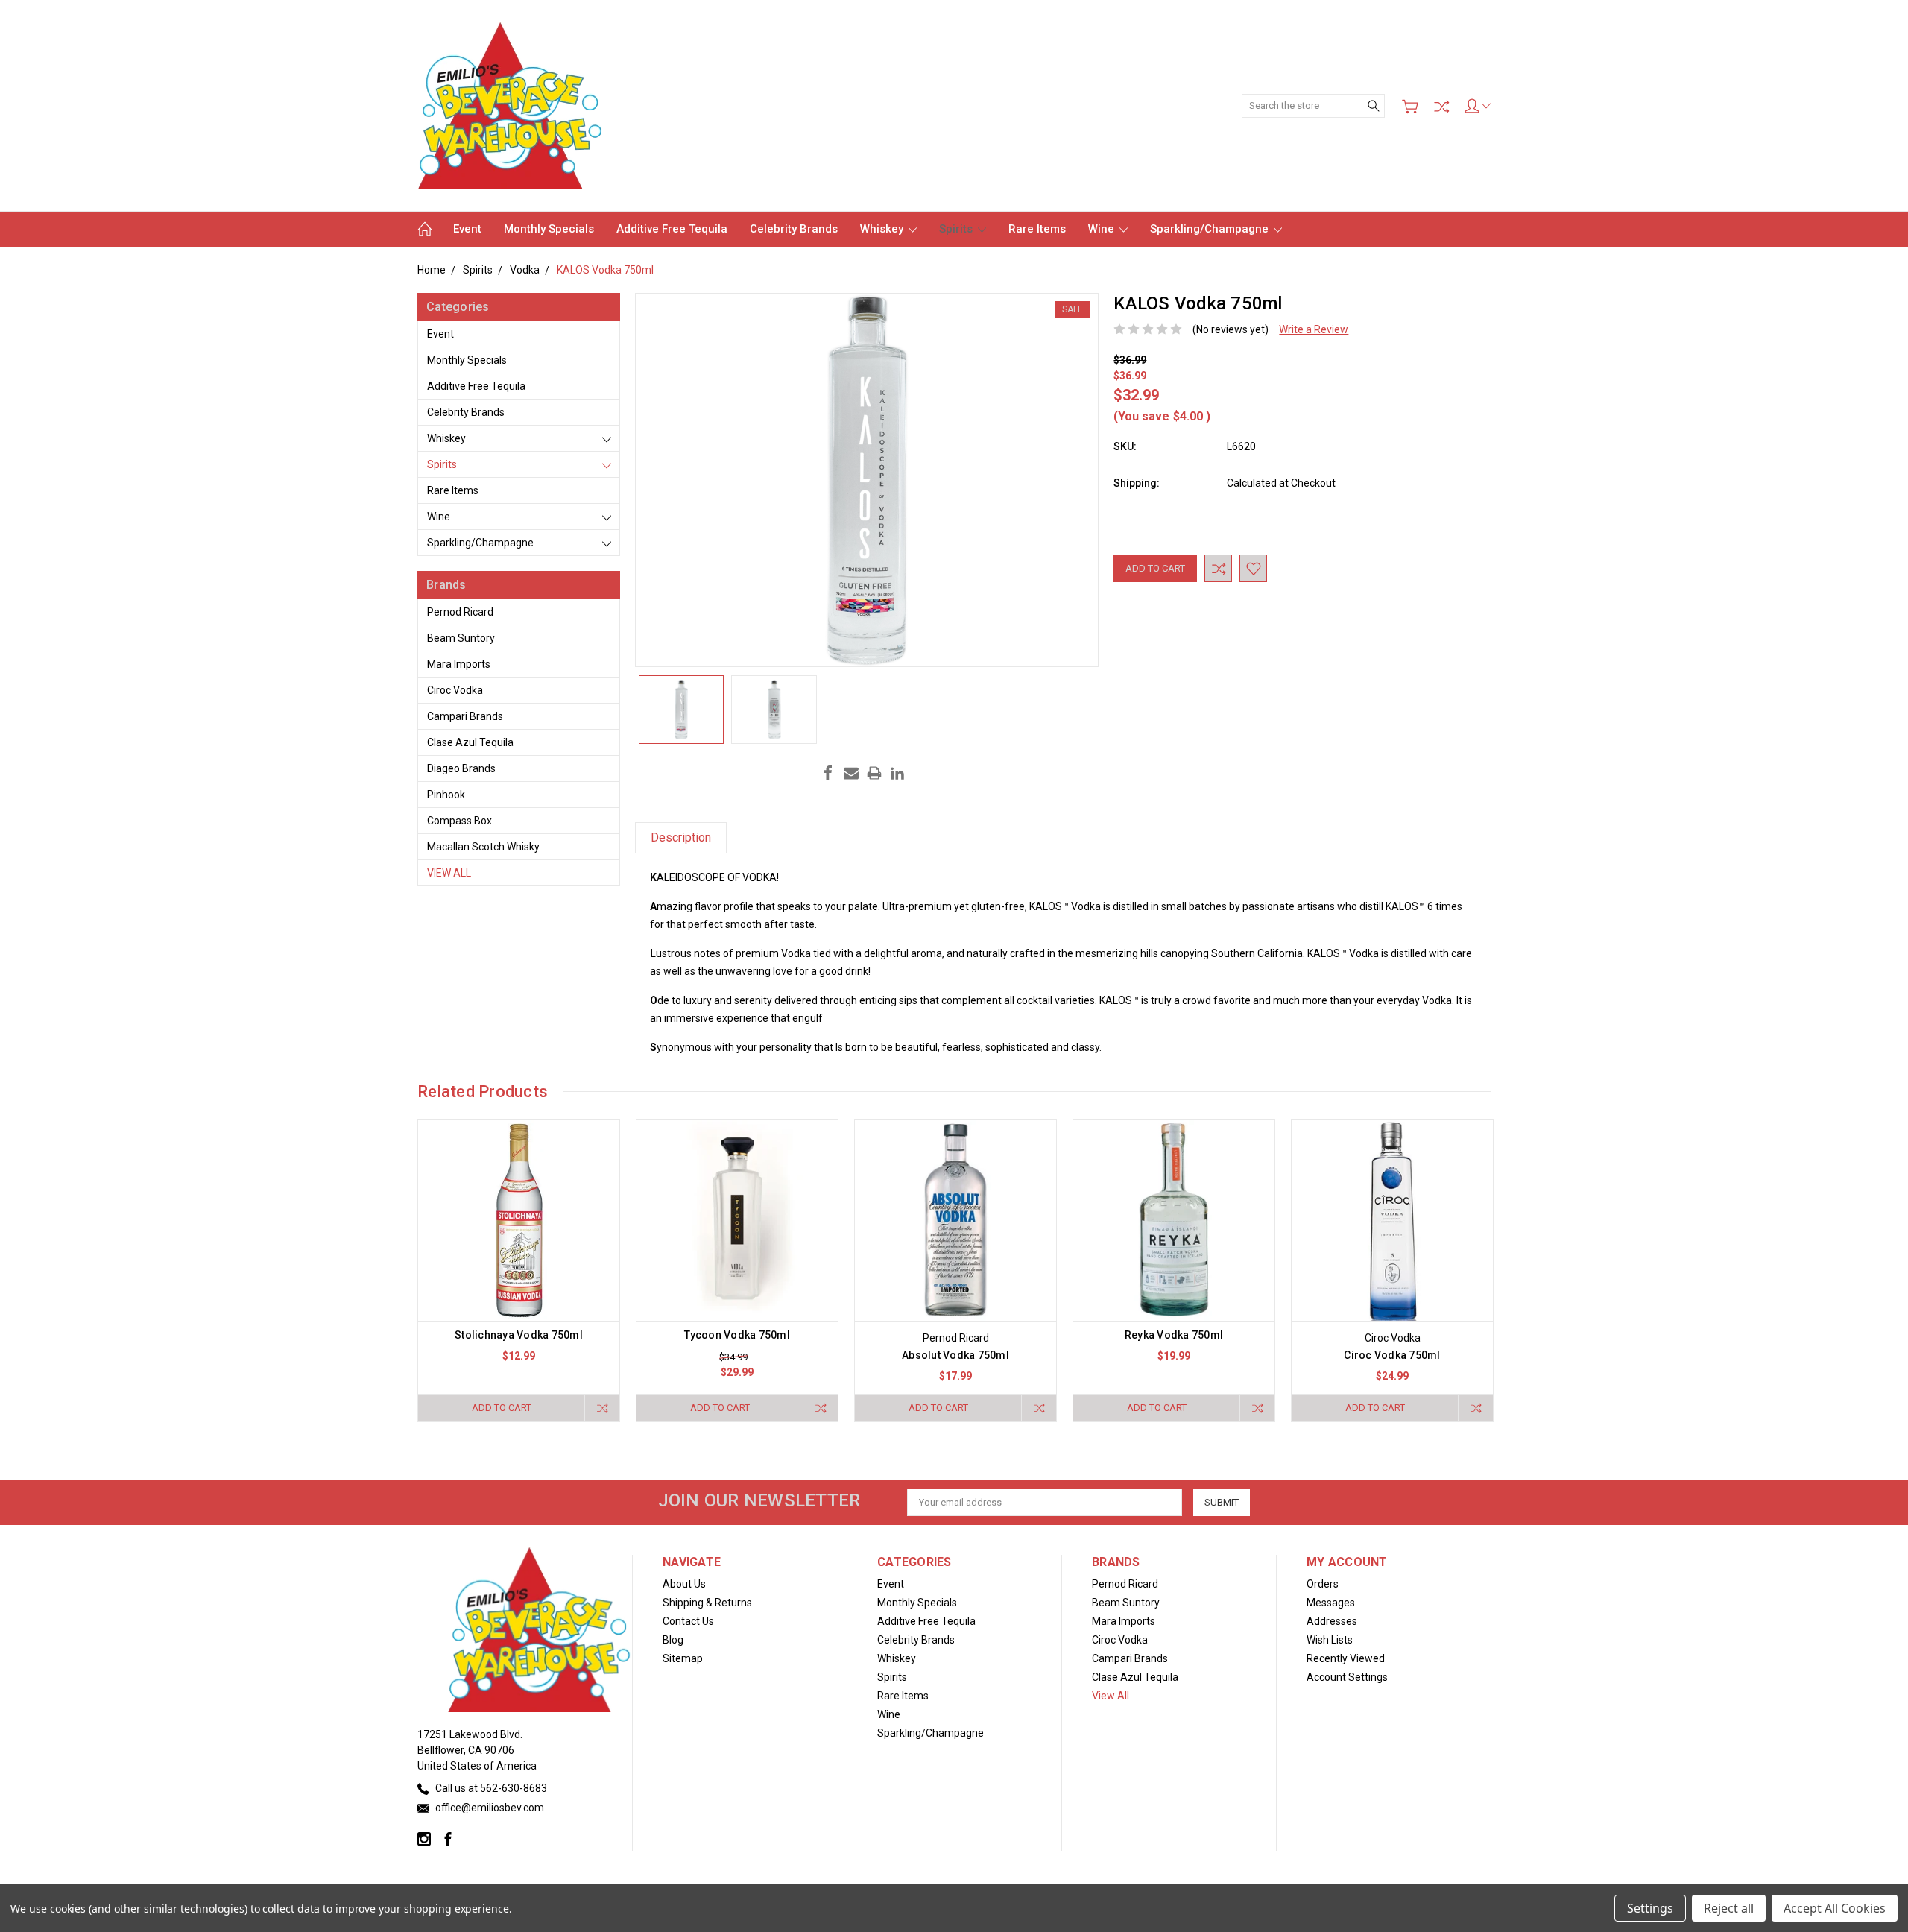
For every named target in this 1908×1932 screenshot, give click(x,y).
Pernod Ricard (460, 612)
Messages (1331, 1603)
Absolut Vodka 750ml (955, 1355)
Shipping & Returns (707, 1603)
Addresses (1332, 1621)
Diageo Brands (461, 768)
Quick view (519, 1260)
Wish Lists (1330, 1640)
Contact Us (688, 1621)
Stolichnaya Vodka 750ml (519, 1335)
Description (681, 837)
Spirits (957, 229)
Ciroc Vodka (455, 690)
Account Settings (1347, 1677)
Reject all (1729, 1908)
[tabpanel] (519, 1270)
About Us (684, 1584)
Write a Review (1314, 329)
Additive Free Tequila (672, 229)
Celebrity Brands (794, 229)
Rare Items (1037, 229)
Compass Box (459, 821)
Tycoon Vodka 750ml (737, 1335)
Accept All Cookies (1835, 1908)
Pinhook (446, 795)
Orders (1323, 1584)
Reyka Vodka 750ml (1174, 1335)
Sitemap (683, 1658)
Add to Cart (502, 1408)
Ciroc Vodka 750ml (1392, 1355)
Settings (1650, 1908)
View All (449, 873)
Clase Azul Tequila (470, 742)
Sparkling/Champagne (1211, 229)
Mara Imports (459, 664)
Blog (673, 1640)
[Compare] (1441, 107)
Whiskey (883, 229)
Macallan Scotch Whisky (483, 847)
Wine (1103, 229)
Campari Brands (465, 716)
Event (467, 229)
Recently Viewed (1346, 1658)
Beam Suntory (461, 638)
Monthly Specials (549, 229)
